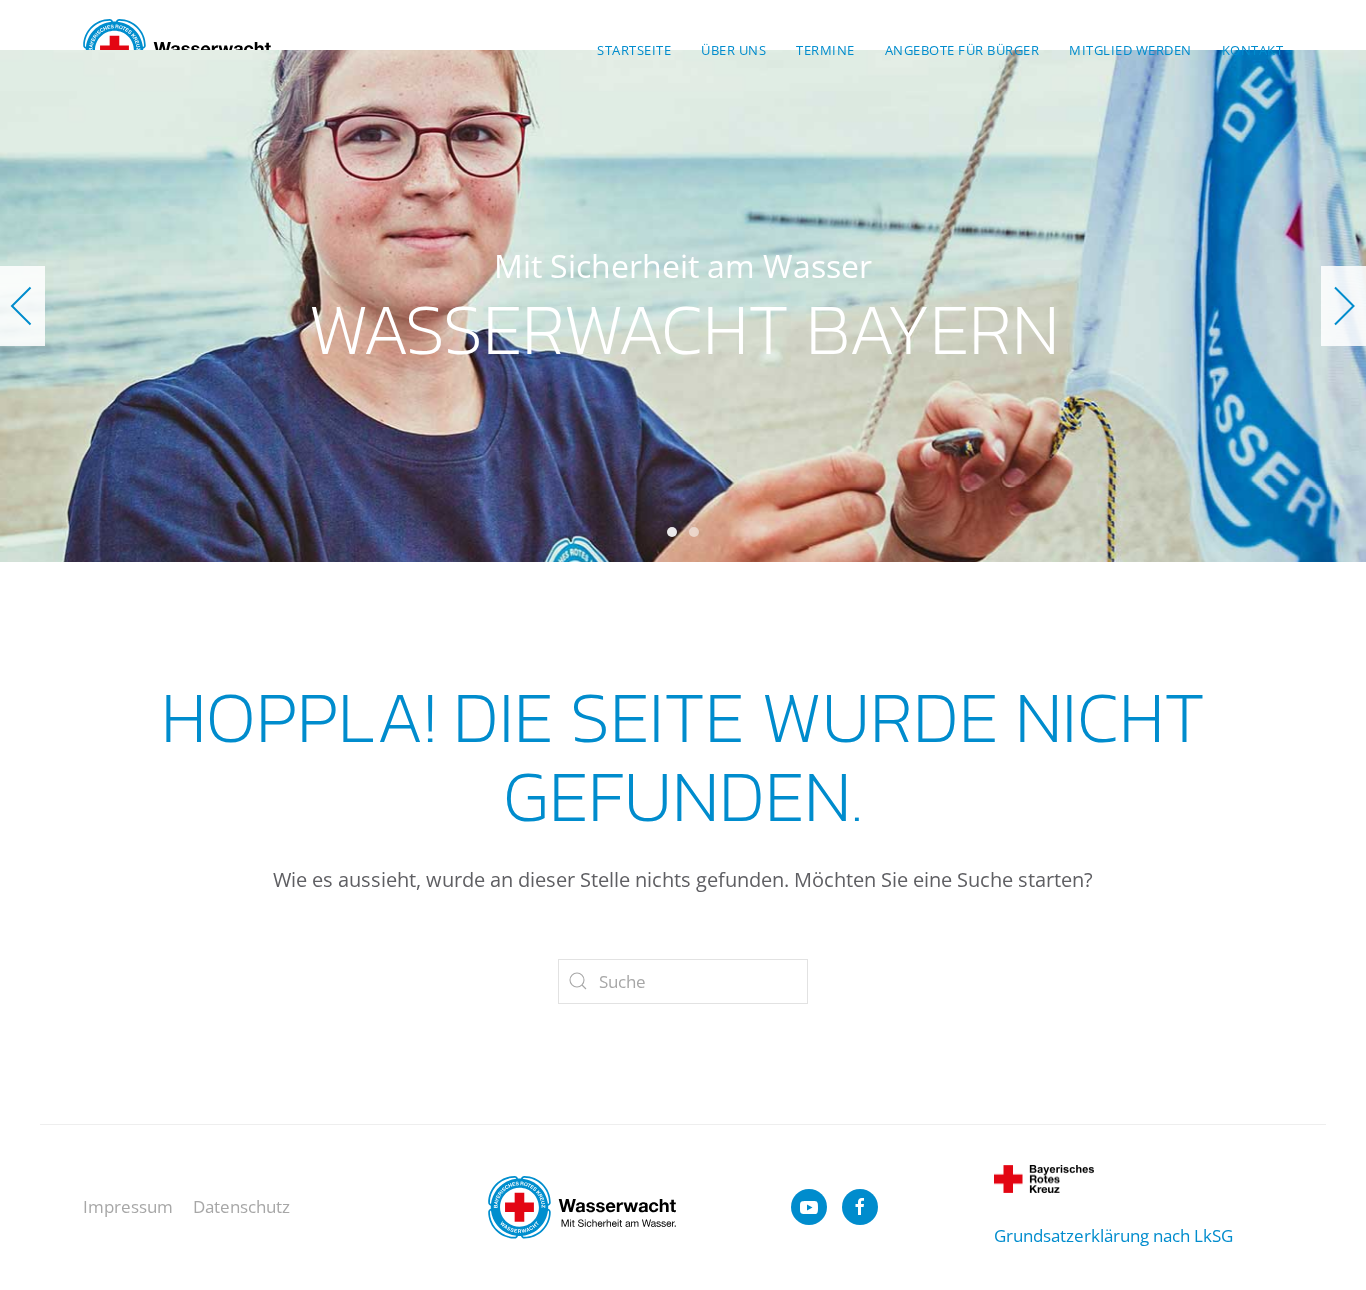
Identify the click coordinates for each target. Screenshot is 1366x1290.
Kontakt (1253, 50)
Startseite (634, 50)
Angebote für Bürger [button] (962, 50)
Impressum (128, 1206)
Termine (825, 50)
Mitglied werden (1130, 50)
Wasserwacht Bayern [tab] (672, 532)
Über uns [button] (733, 50)
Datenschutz (241, 1206)
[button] (22, 306)
